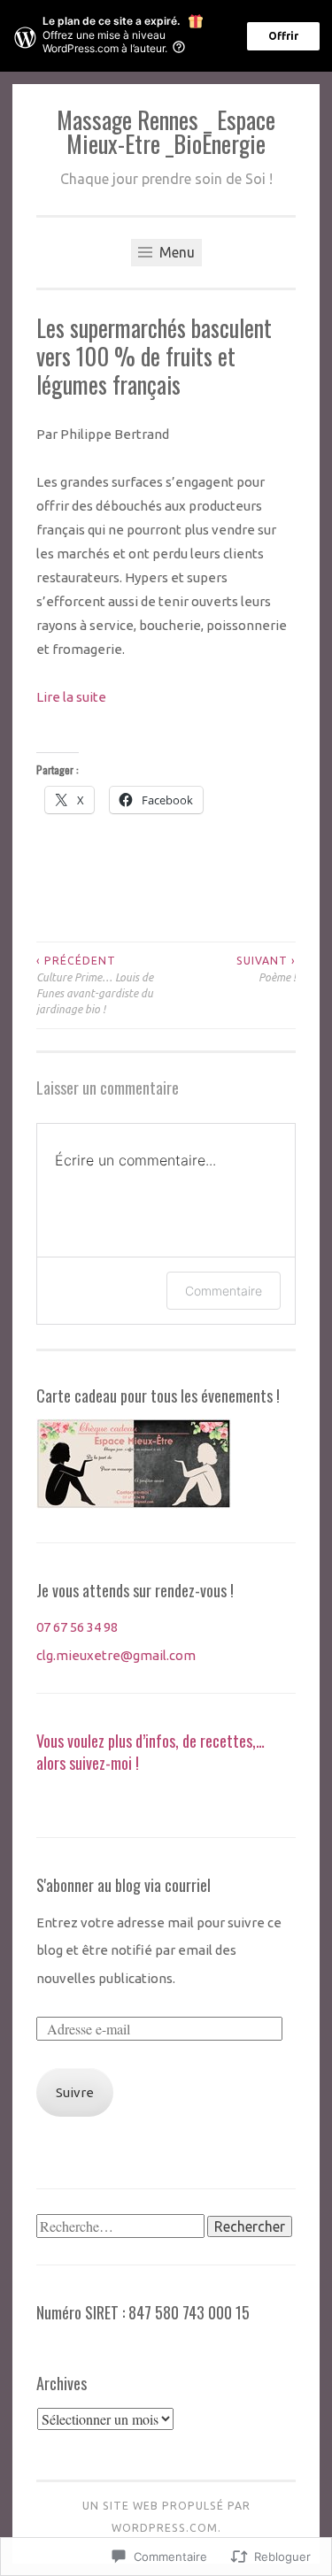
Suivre (75, 2092)
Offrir (283, 36)
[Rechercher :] (122, 2227)
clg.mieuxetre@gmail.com (116, 1655)
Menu (175, 252)
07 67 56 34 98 (77, 1627)
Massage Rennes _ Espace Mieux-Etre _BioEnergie (166, 131)
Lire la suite (71, 697)
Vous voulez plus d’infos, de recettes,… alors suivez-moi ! (151, 1751)
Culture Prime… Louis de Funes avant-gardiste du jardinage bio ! (95, 985)
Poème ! (266, 969)
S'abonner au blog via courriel (124, 1885)
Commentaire (224, 1291)
